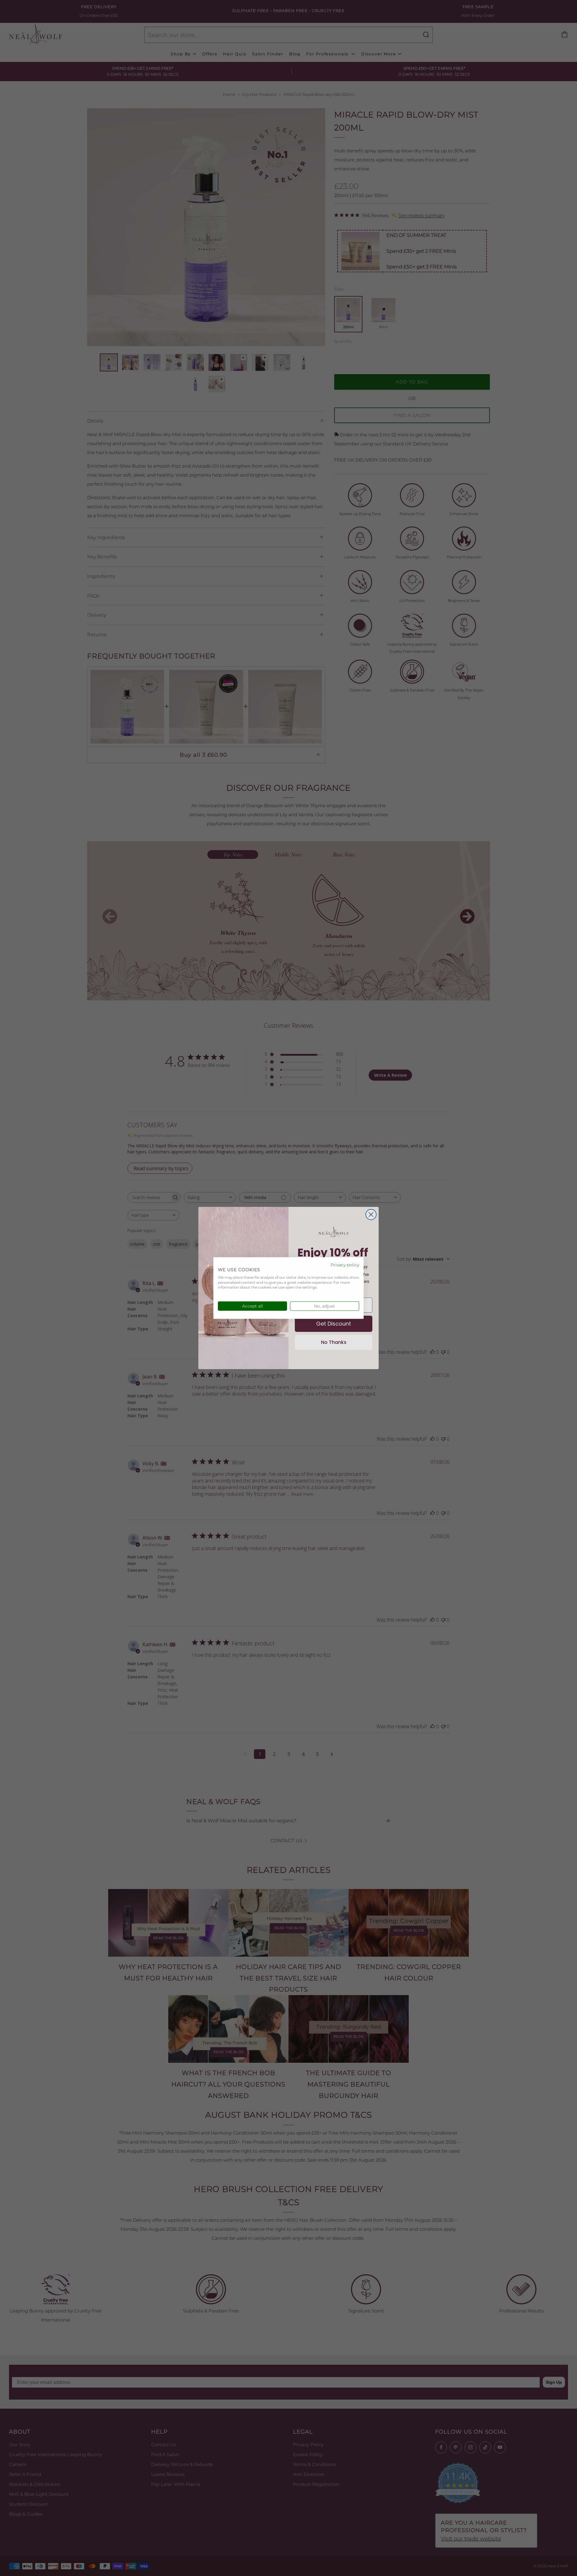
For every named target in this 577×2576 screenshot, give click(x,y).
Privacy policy (345, 1265)
